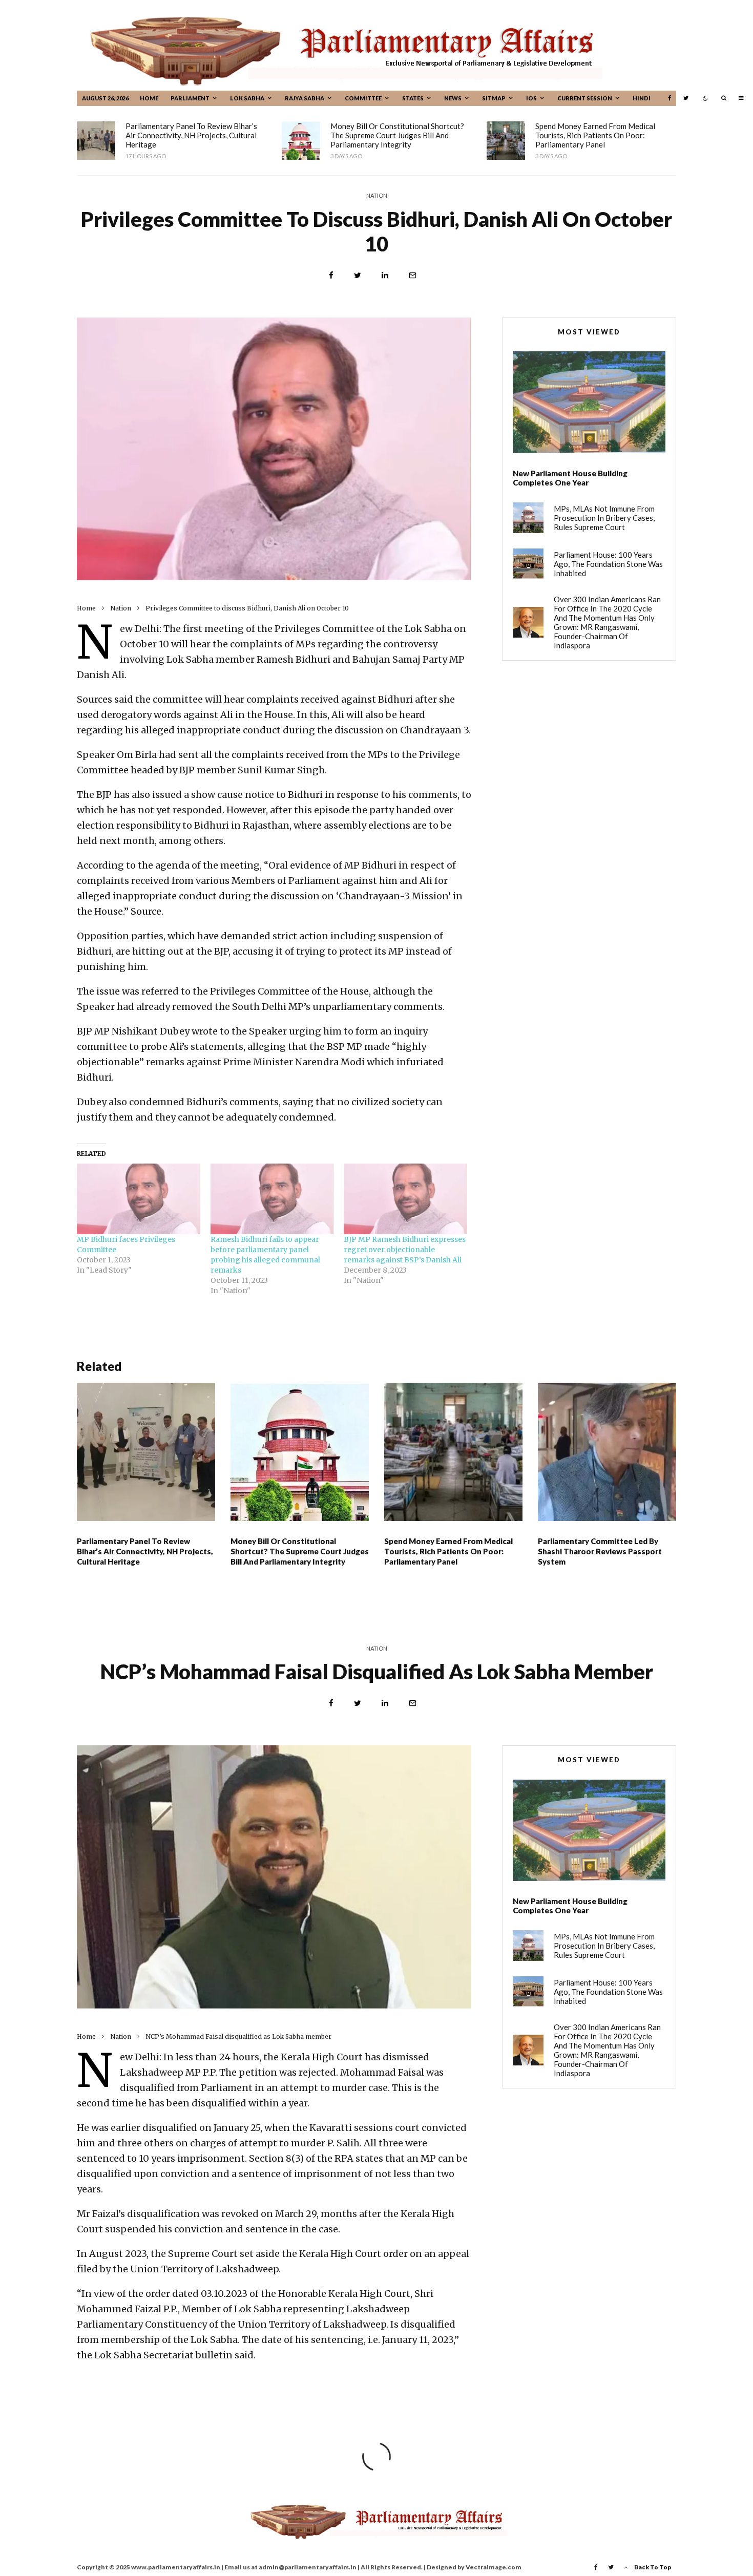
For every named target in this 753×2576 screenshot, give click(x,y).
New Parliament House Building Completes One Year (570, 478)
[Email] (413, 275)
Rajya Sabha (305, 98)
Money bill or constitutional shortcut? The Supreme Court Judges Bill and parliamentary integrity (397, 135)
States (413, 98)
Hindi (642, 98)
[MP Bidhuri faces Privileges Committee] (139, 1199)
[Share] (331, 275)
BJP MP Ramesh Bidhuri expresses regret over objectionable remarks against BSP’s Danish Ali (405, 1250)
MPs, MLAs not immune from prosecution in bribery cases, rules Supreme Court (604, 518)
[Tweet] (358, 275)
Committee (363, 98)
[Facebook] (670, 98)
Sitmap (494, 98)
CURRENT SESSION (585, 98)
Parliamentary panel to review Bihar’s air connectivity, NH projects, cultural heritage (191, 135)
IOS (531, 98)
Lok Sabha (247, 98)
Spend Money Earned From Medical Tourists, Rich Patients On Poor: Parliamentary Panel (595, 135)
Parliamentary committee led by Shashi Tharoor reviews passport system (600, 1551)
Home (149, 98)
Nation (377, 195)
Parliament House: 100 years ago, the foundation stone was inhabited (608, 564)
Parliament (190, 98)
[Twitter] (686, 98)
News (453, 98)
